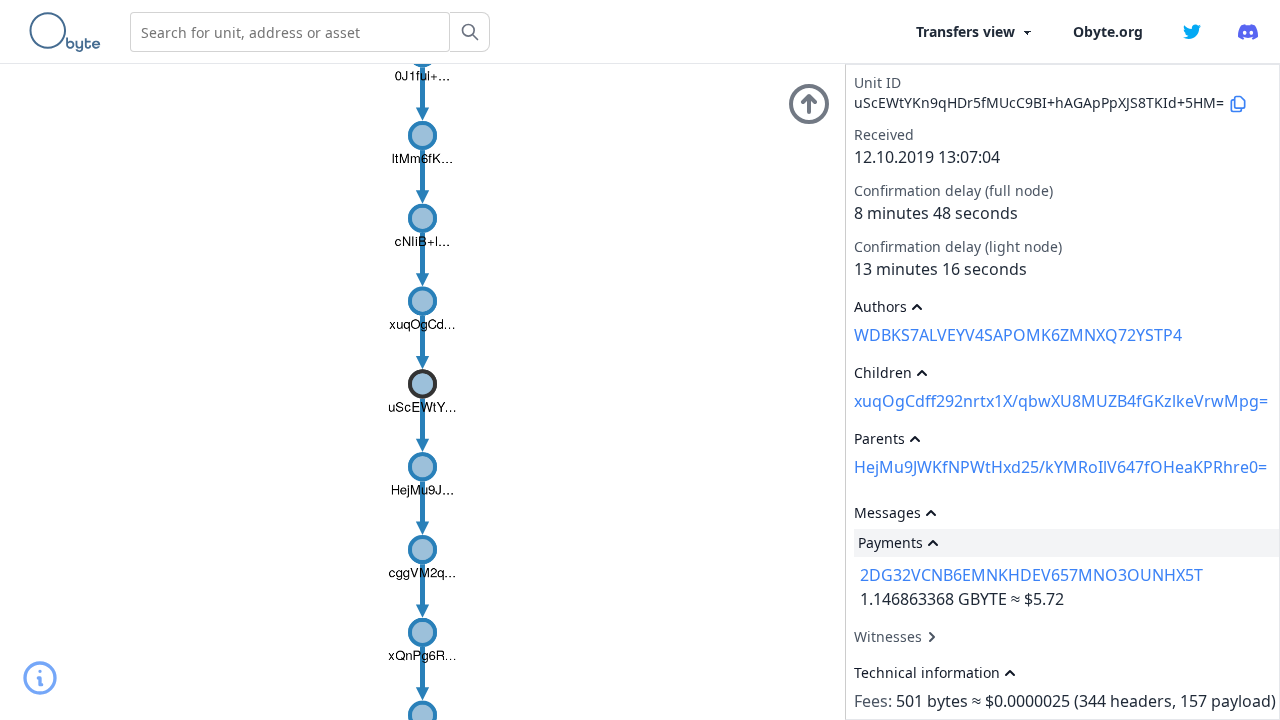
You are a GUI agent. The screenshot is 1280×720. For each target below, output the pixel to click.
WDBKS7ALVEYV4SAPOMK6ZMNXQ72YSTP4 (1018, 335)
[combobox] (290, 32)
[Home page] (69, 32)
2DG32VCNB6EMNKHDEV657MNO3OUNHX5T (1031, 575)
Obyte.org (1108, 31)
